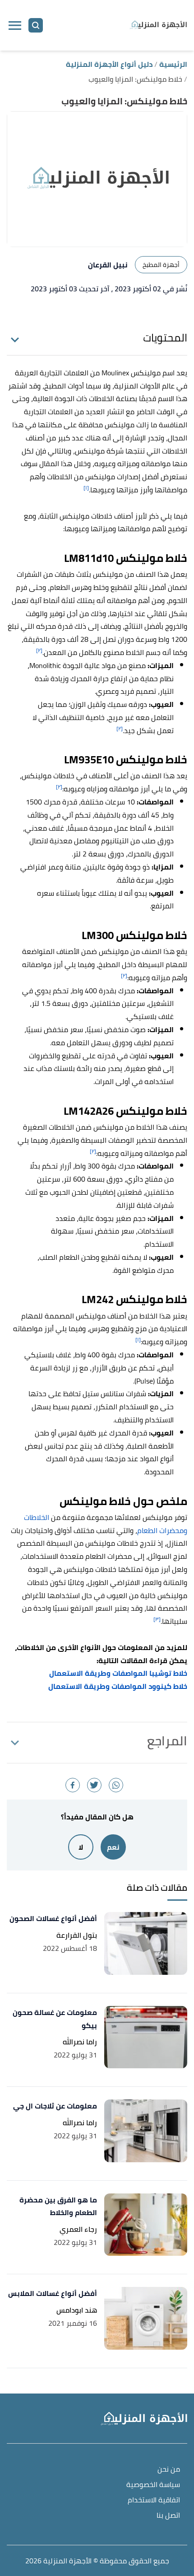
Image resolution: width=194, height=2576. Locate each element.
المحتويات (165, 338)
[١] (86, 488)
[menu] (15, 25)
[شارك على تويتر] (94, 1785)
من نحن (169, 2470)
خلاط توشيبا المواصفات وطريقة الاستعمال (118, 1673)
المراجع (167, 1741)
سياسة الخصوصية (153, 2485)
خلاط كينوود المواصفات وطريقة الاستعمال (118, 1686)
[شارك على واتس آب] (116, 1785)
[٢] (39, 650)
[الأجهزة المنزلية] (158, 25)
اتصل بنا (168, 2516)
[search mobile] (36, 25)
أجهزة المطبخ (161, 265)
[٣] (157, 1619)
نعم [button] (113, 1847)
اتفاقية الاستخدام (154, 2500)
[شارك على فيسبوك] (73, 1785)
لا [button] (81, 1847)
